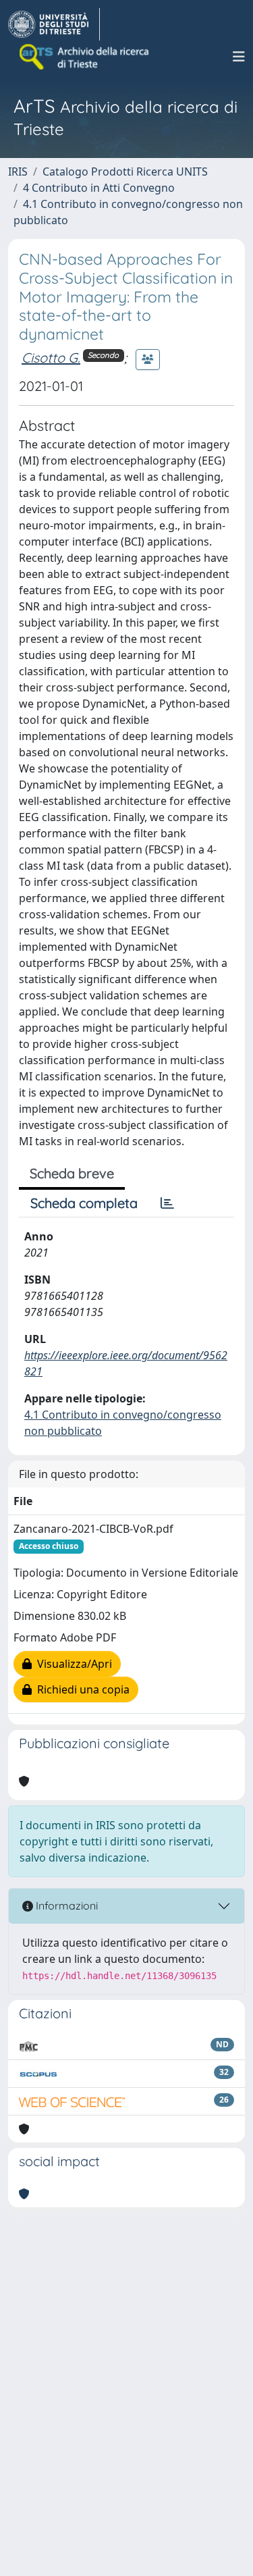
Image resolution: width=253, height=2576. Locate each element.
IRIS (18, 172)
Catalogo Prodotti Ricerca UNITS (125, 172)
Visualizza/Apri (72, 1664)
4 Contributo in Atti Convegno (99, 188)
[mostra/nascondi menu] (239, 57)
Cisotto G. (51, 358)
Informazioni (65, 1905)
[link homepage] (54, 24)
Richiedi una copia (81, 1689)
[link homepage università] (85, 57)
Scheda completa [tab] (84, 1203)
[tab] (167, 1203)
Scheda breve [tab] (72, 1173)
